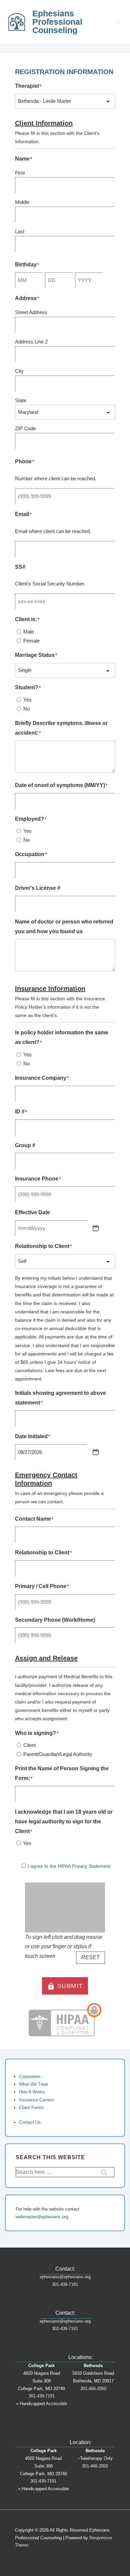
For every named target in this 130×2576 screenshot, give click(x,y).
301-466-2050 (93, 2389)
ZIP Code (25, 428)
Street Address (31, 312)
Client (29, 1745)
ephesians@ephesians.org (65, 2277)
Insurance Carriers (37, 2100)
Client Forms (31, 2108)
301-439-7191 (65, 2284)
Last (20, 231)
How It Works (32, 2092)
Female (31, 641)
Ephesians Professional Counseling (57, 22)
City (19, 371)
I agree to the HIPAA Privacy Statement (69, 1866)
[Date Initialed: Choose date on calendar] (96, 1452)
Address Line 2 (31, 342)
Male (29, 632)
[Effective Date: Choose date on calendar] (96, 1228)
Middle (22, 202)
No (26, 709)
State (21, 400)
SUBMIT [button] (65, 1986)
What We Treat (33, 2084)
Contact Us (30, 2122)
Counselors (30, 2077)
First (20, 173)
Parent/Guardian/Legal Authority (58, 1754)
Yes (27, 700)
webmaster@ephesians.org (42, 2217)
